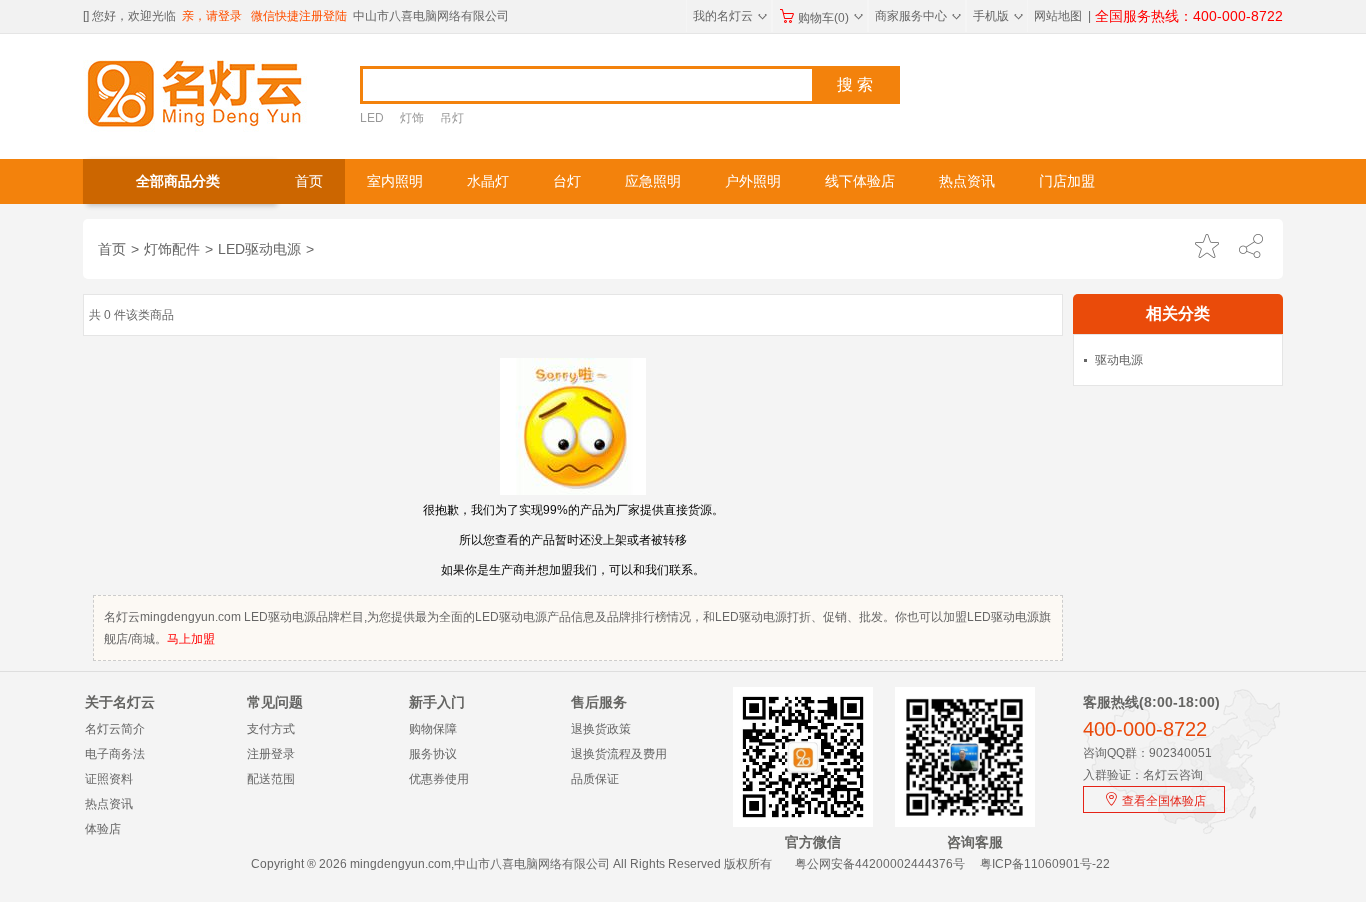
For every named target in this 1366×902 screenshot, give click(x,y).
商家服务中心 (918, 16)
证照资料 (109, 779)
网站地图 (1058, 16)
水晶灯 (488, 181)
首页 (309, 181)
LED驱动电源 (259, 249)
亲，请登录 (212, 16)
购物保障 (433, 729)
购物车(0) (830, 18)
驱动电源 (1119, 360)
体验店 (103, 829)
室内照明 (395, 181)
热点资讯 (967, 181)
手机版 (998, 16)
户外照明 (753, 181)
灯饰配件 (172, 249)
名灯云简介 (115, 729)
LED (372, 118)
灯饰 (412, 118)
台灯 (567, 181)
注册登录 (271, 754)
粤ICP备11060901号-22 (1045, 864)
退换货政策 (601, 729)
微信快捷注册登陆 (299, 16)
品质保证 (595, 779)
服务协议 (433, 754)
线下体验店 (860, 181)
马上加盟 (191, 639)
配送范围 (271, 779)
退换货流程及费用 (619, 754)
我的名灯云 (730, 16)
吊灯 (452, 118)
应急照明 (653, 181)
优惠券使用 (439, 779)
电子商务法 (115, 754)
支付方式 (271, 729)
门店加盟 (1067, 181)
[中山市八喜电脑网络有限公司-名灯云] (195, 92)
